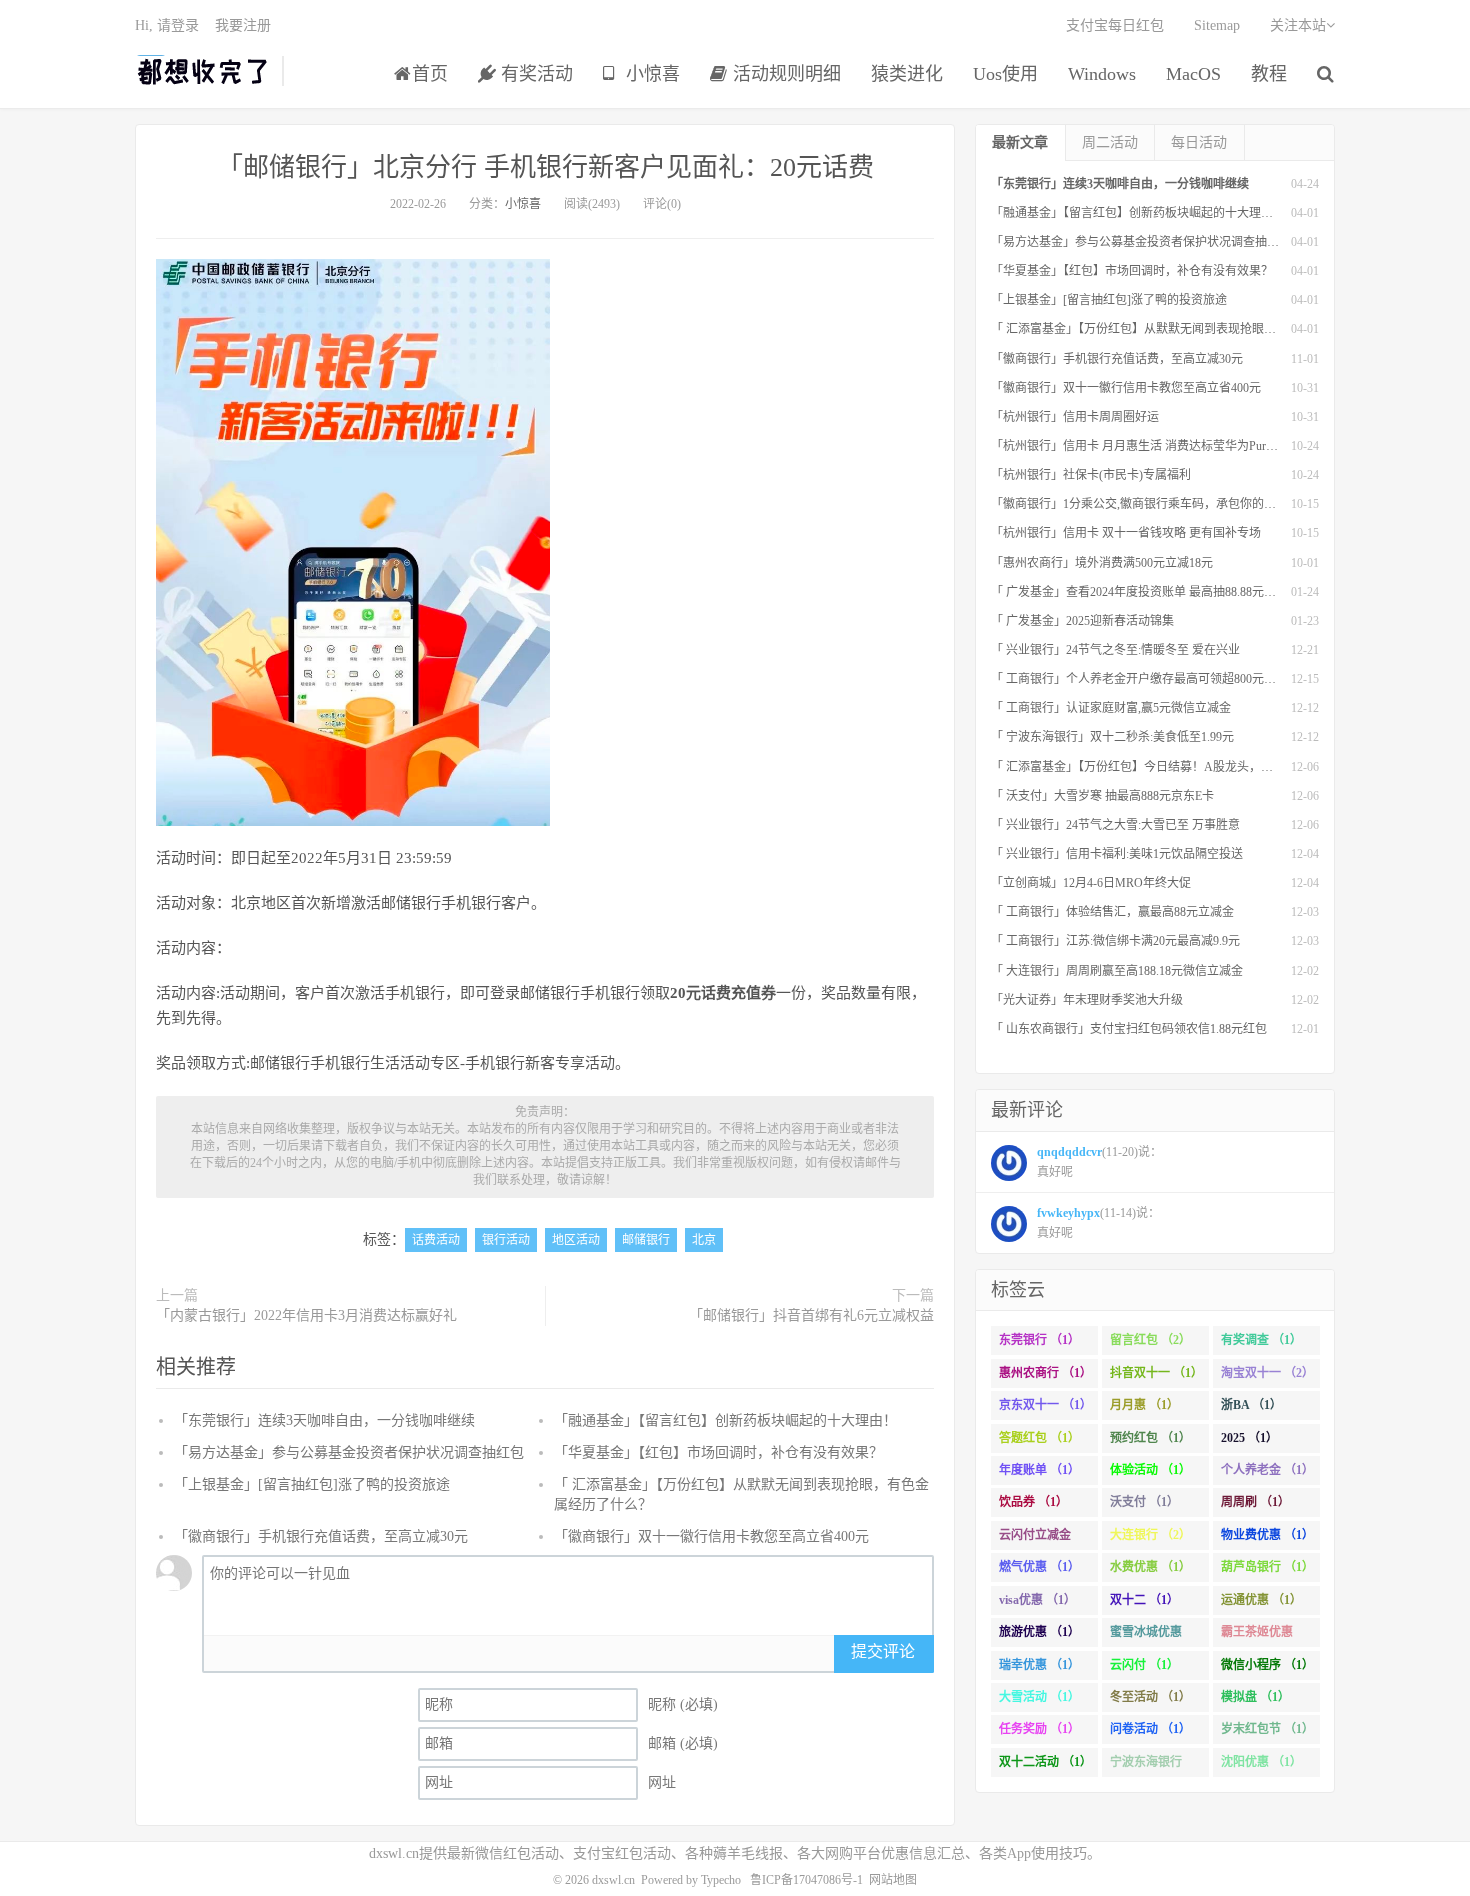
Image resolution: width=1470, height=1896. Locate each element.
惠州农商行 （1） (1045, 1373)
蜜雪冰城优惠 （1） (1146, 1636)
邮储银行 (646, 1240)
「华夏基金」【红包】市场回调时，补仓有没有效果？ (718, 1452)
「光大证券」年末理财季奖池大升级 (1087, 1000)
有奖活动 (534, 74)
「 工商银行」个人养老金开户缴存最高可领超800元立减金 (1145, 679)
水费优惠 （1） (1150, 1567)
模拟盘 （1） (1255, 1697)
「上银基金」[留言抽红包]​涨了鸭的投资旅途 (312, 1484)
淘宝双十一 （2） (1267, 1373)
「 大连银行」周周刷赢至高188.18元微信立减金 (1117, 971)
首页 (430, 74)
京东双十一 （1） (1045, 1405)
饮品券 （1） (1033, 1502)
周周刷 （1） (1255, 1502)
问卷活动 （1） (1150, 1729)
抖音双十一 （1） (1156, 1373)
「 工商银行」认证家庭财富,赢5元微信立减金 (1111, 708)
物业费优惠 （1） (1267, 1535)
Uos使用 (1005, 74)
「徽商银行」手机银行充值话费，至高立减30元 (321, 1536)
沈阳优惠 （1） (1261, 1762)
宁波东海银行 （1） (1146, 1766)
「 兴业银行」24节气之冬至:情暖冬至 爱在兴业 (1115, 650)
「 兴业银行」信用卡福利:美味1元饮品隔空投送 (1117, 854)
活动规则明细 (784, 74)
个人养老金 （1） (1267, 1470)
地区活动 (576, 1240)
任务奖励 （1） (1039, 1729)
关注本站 (1298, 25)
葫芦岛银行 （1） (1267, 1567)
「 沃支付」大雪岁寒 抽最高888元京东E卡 (1102, 796)
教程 (1269, 74)
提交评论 (883, 1651)
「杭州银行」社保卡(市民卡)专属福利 (1091, 475)
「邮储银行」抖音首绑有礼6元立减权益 (811, 1315)
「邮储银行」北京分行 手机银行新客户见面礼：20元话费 (545, 167)
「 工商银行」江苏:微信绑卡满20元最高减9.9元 (1115, 941)
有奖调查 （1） (1261, 1340)
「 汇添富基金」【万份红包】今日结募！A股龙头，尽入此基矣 (1156, 767)
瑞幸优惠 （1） (1039, 1665)
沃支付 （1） (1144, 1502)
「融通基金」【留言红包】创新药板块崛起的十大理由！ (725, 1420)
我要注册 (243, 25)
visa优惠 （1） (1037, 1600)
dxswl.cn (613, 1880)
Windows (1102, 74)
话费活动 (436, 1240)
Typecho (721, 1880)
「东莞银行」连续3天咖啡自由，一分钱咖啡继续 (324, 1420)
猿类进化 (907, 74)
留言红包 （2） (1150, 1340)
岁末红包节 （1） (1267, 1729)
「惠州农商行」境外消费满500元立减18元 (1102, 563)
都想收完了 (203, 71)
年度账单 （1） (1039, 1470)
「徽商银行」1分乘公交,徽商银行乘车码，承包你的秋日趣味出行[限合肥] (1185, 504)
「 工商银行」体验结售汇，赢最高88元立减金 (1112, 912)
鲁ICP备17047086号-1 (806, 1880)
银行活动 (506, 1240)
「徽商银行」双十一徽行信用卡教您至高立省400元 (711, 1536)
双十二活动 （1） (1045, 1762)
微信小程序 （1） (1267, 1665)
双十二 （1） (1144, 1600)
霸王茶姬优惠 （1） (1257, 1636)
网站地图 (893, 1880)
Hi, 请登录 (167, 25)
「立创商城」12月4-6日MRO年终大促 (1091, 883)
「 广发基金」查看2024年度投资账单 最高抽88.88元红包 (1139, 592)
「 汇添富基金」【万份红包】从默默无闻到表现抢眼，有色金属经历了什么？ (1193, 329)
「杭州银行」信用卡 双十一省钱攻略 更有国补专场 (1126, 533)
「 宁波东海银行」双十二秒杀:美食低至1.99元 (1112, 737)
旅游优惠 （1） (1039, 1632)
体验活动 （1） (1150, 1470)
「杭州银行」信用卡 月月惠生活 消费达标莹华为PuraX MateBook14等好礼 (1186, 446)
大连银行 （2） (1150, 1535)
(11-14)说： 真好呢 (1098, 1223)
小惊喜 (650, 74)
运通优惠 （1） (1261, 1600)
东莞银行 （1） (1039, 1340)
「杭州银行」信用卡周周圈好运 (1075, 417)
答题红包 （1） (1039, 1438)
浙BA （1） (1251, 1405)
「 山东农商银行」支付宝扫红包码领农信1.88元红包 (1129, 1029)
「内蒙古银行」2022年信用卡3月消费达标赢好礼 (306, 1315)
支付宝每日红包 (1115, 25)
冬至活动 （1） (1150, 1697)
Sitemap (1217, 25)
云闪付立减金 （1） (1035, 1539)
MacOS (1193, 74)
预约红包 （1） (1150, 1438)
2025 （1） (1249, 1438)
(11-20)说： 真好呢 (1099, 1162)
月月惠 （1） (1144, 1405)
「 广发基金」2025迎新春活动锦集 (1082, 621)
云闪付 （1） (1144, 1665)
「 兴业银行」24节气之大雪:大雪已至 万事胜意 (1115, 825)
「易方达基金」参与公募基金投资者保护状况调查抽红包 (349, 1452)
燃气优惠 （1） (1039, 1567)
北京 (704, 1240)
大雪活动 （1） (1039, 1697)
